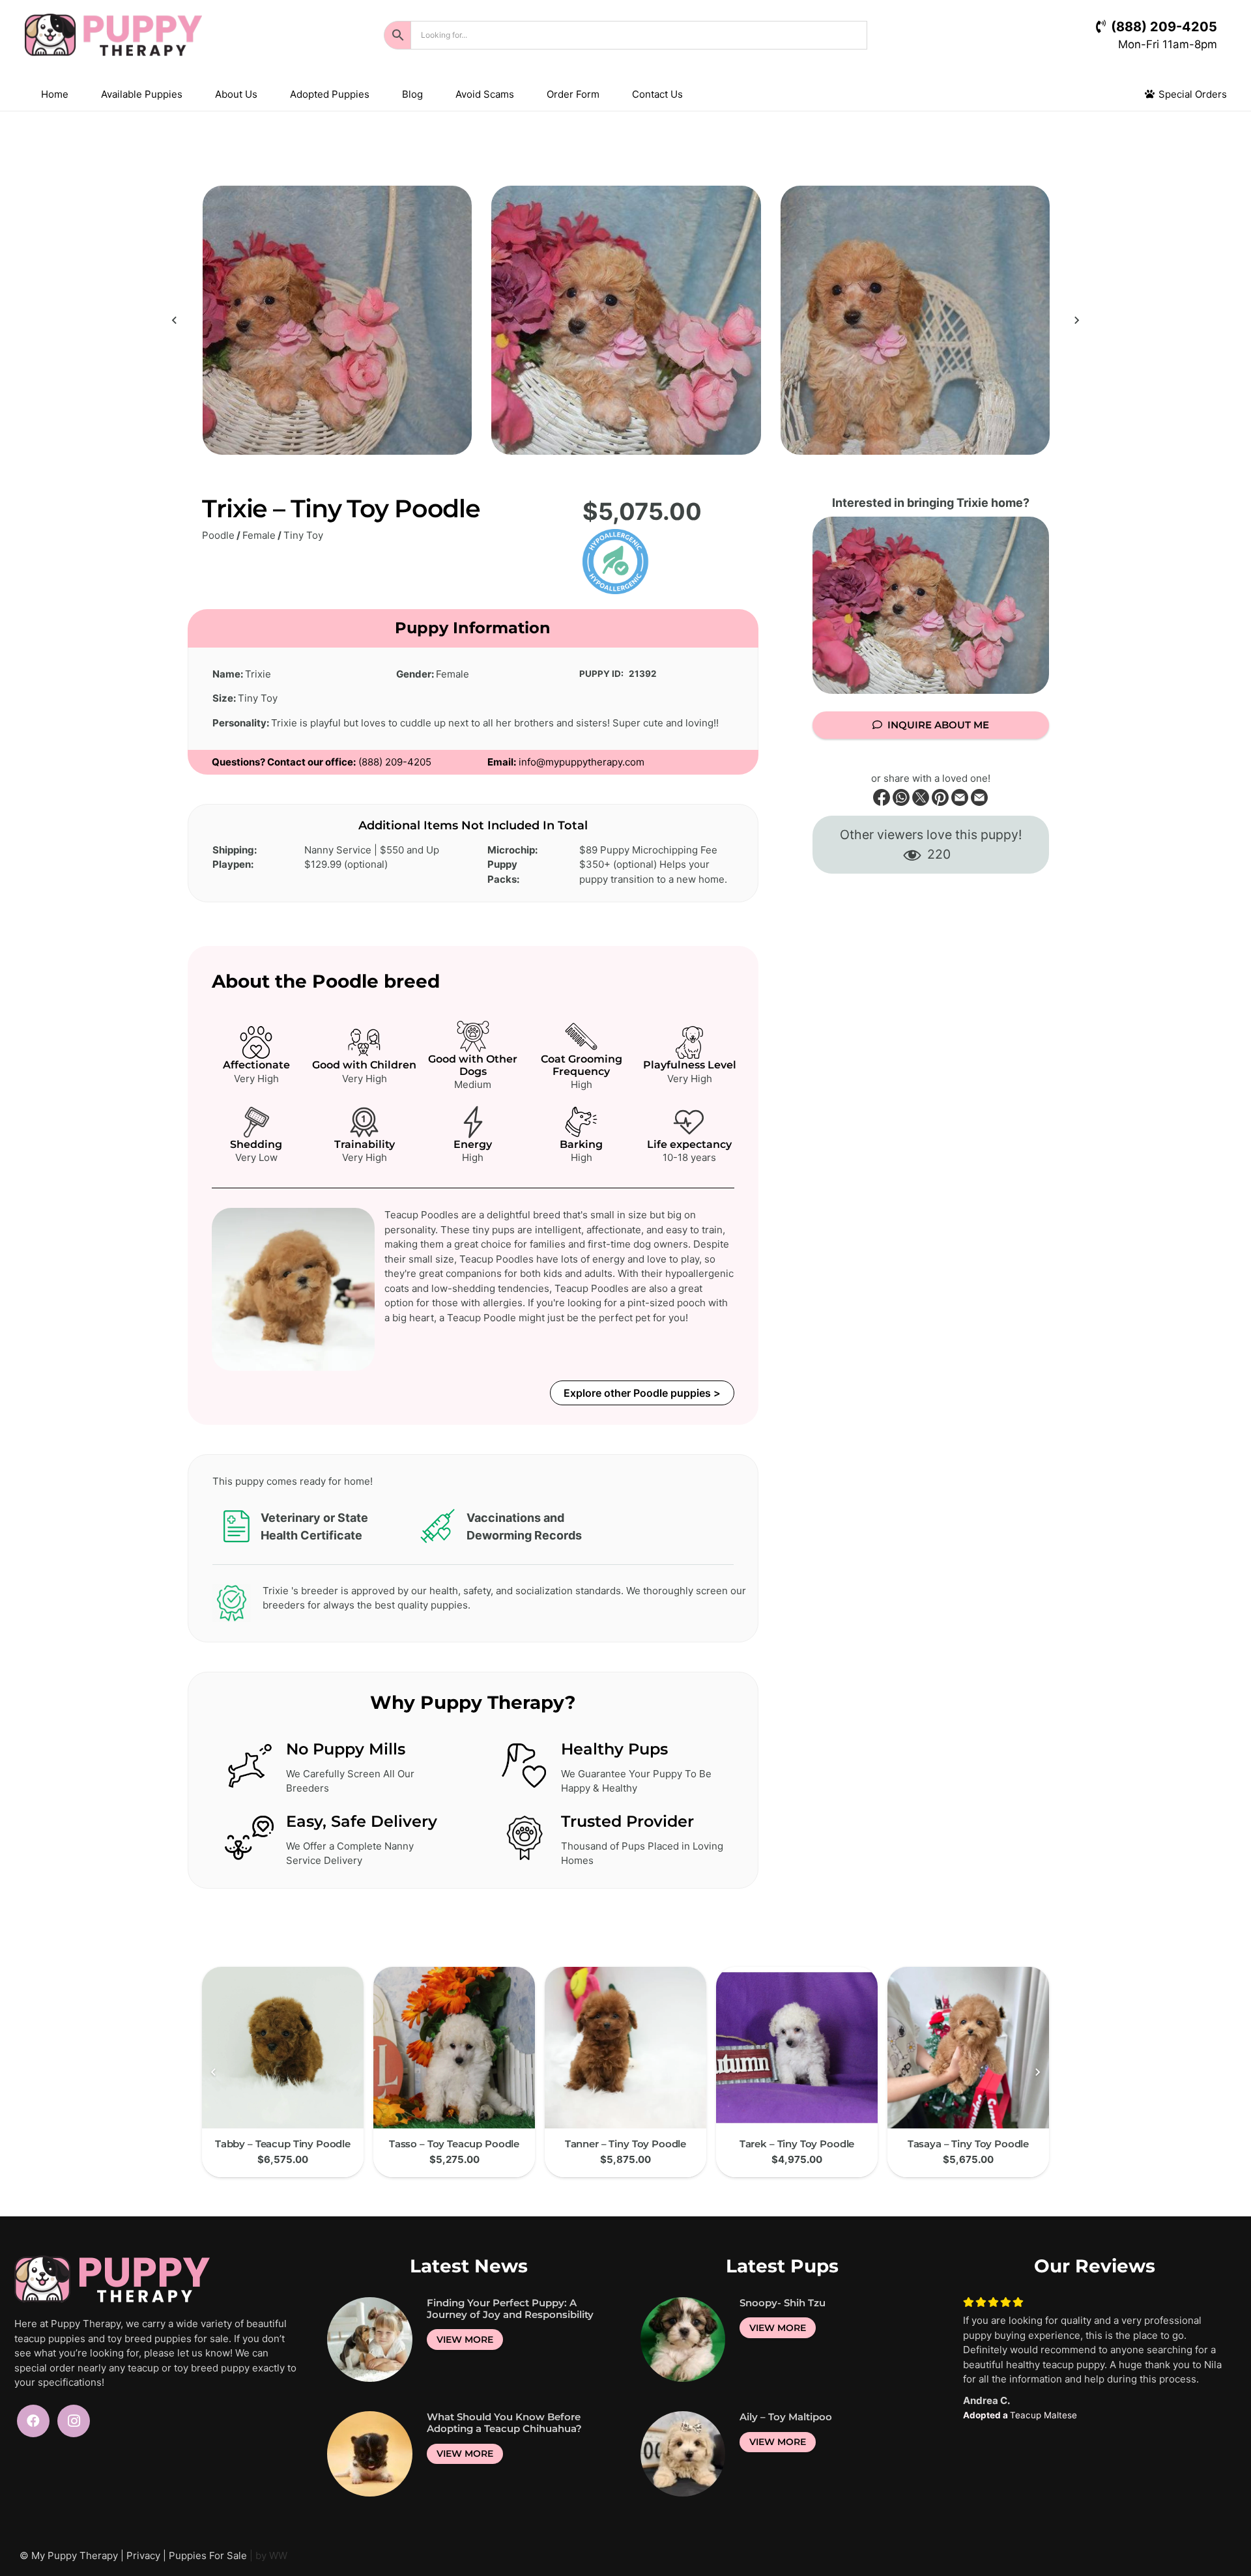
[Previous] (176, 320)
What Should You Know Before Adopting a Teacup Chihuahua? (504, 2423)
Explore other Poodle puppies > (642, 1393)
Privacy (143, 2555)
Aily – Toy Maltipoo (786, 2417)
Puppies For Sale (208, 2555)
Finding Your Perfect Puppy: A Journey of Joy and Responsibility (510, 2309)
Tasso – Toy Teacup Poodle (454, 2144)
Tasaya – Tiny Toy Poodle (968, 2144)
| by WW (268, 2555)
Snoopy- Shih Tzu (783, 2303)
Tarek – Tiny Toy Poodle (797, 2144)
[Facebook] (33, 2421)
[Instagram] (74, 2421)
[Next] (1076, 320)
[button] (191, 94)
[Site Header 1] (155, 35)
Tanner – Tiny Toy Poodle (625, 2144)
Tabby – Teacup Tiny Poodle (283, 2144)
